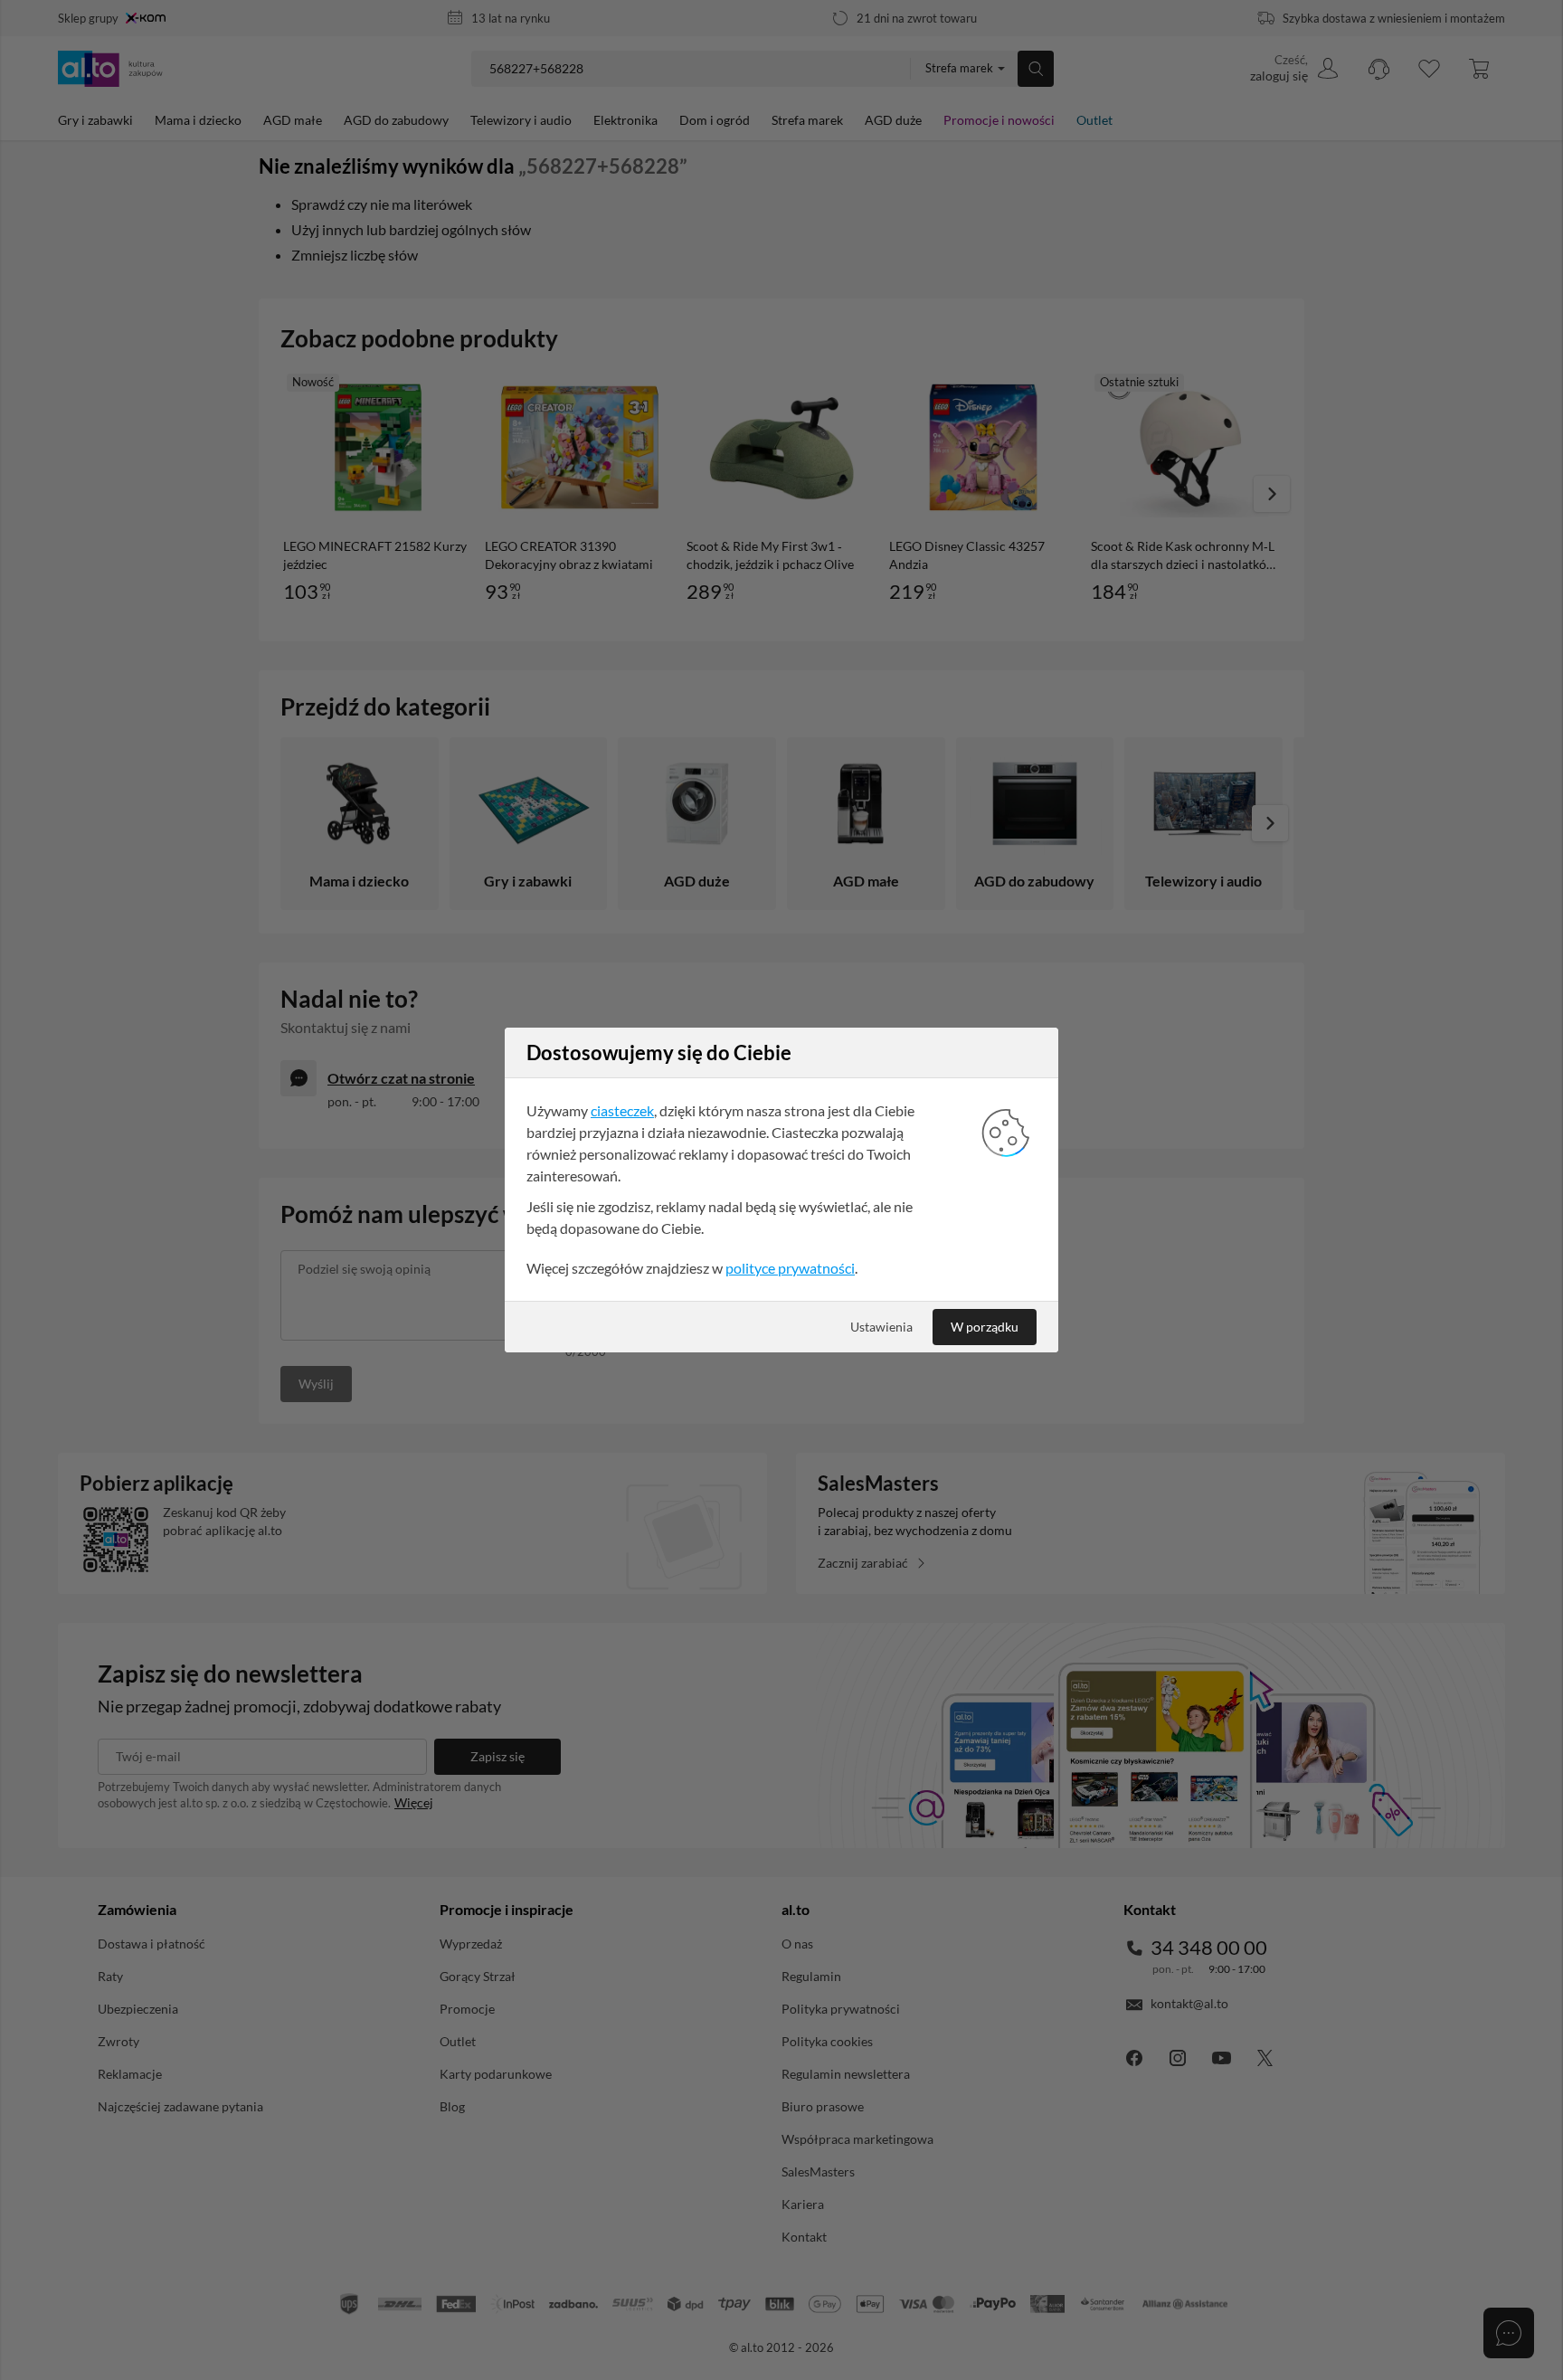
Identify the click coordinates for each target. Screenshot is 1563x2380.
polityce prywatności (790, 1268)
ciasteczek (622, 1110)
